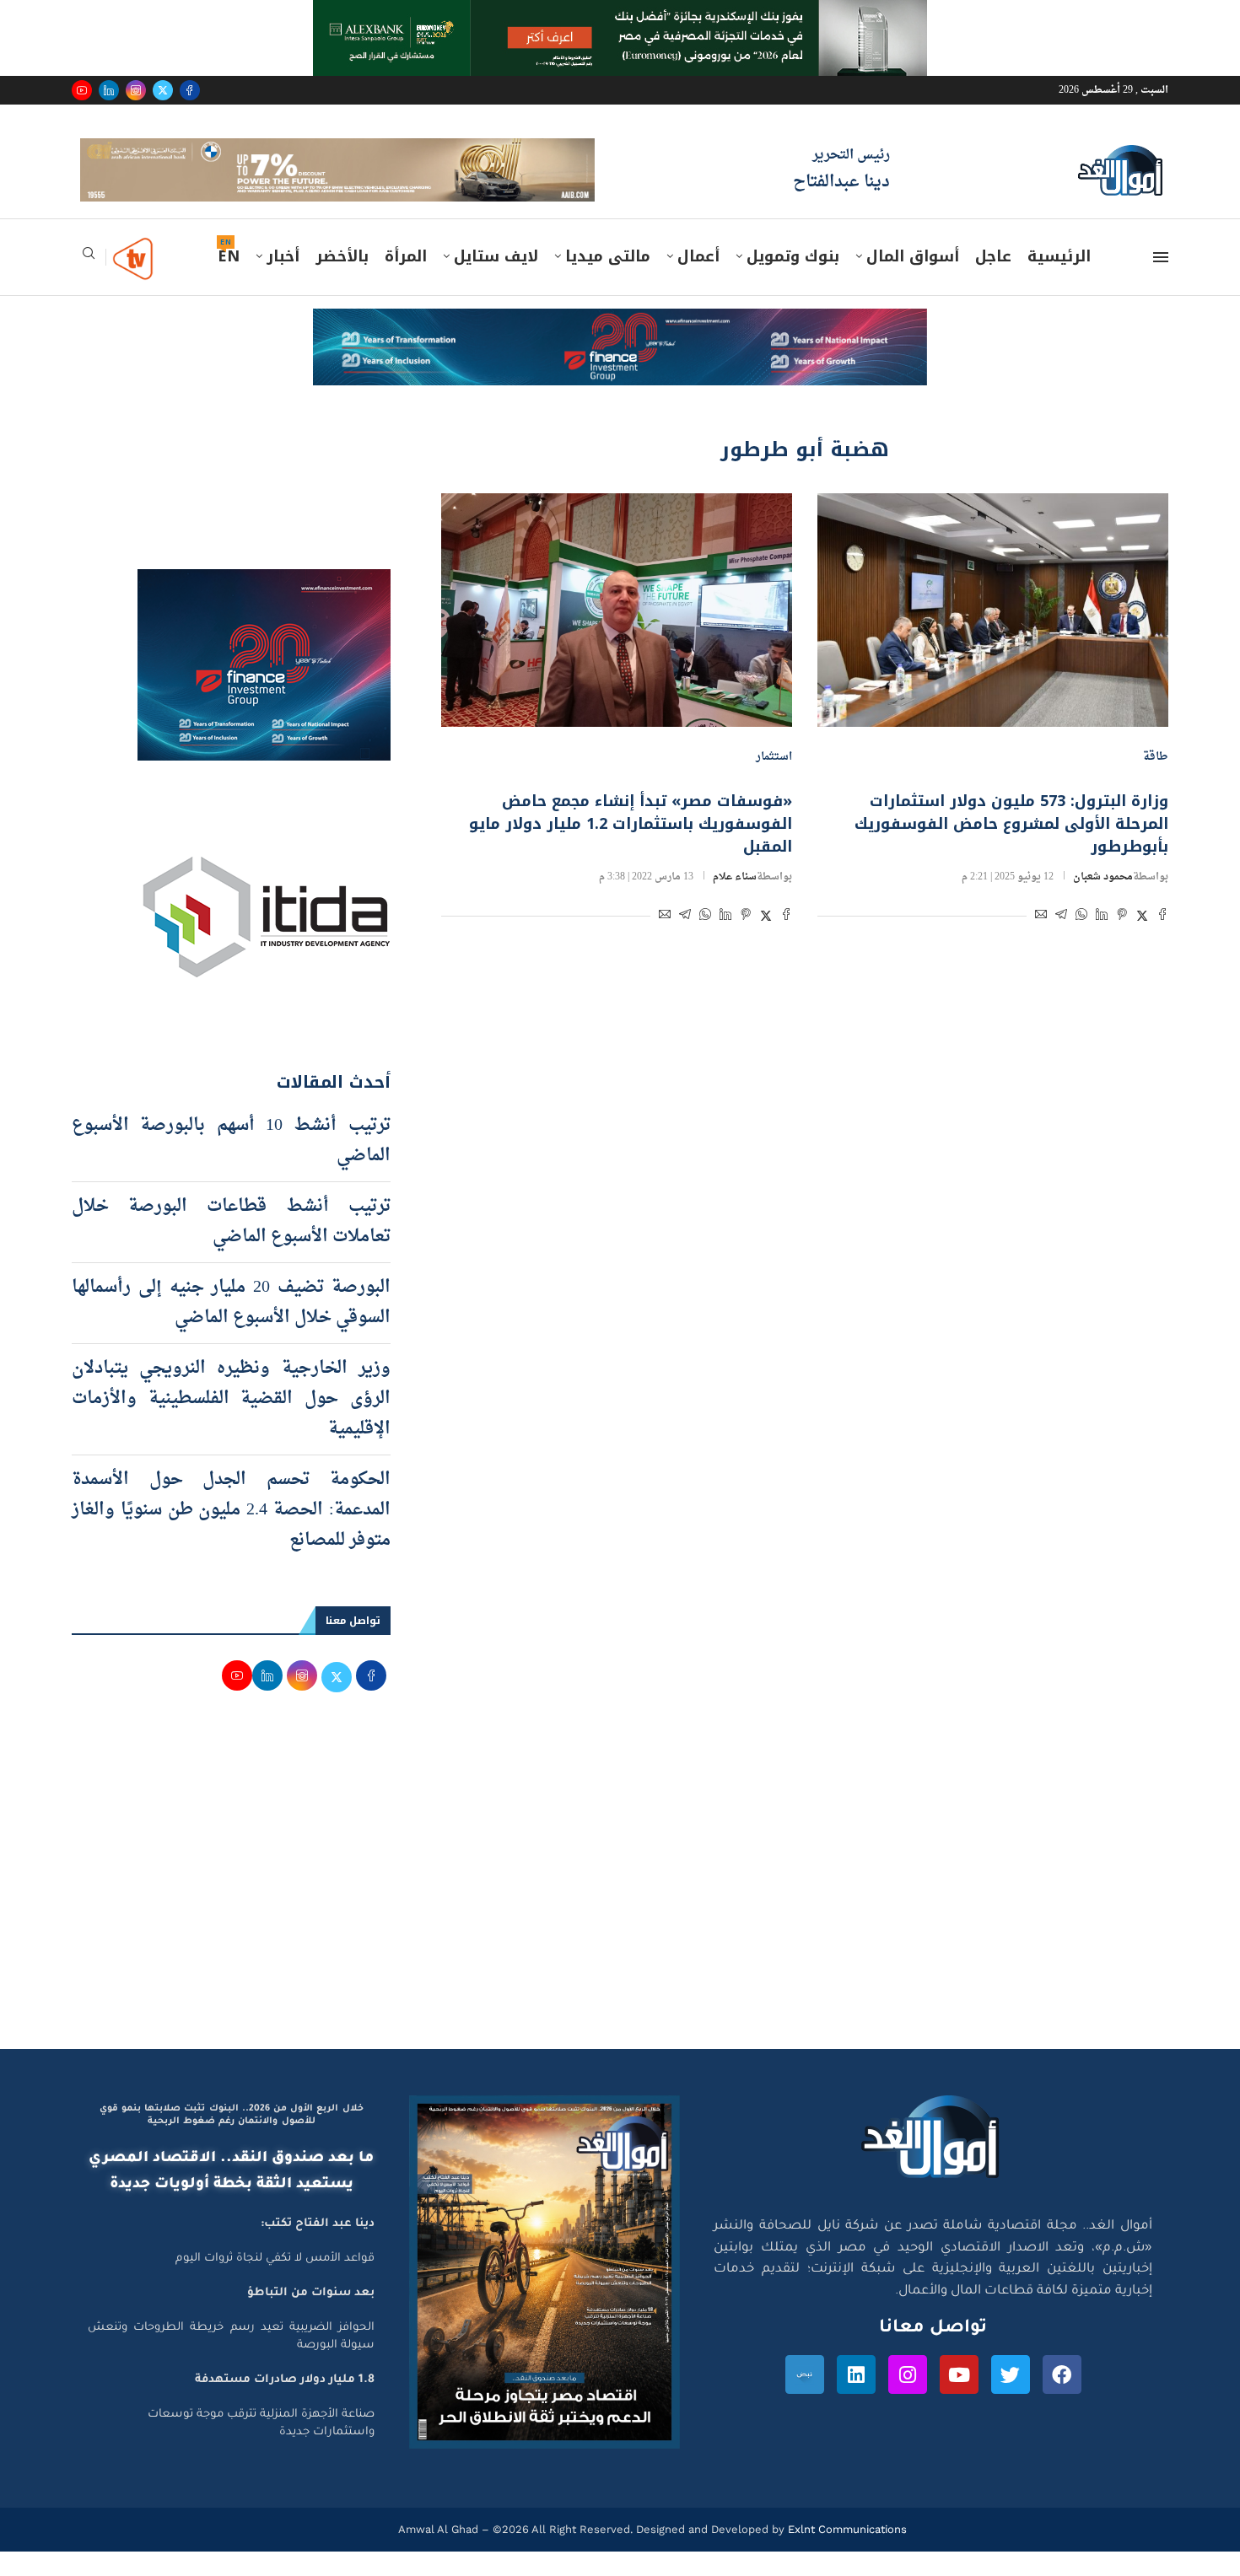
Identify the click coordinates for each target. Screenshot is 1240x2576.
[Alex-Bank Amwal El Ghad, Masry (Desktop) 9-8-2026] (620, 16)
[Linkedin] (109, 90)
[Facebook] (190, 90)
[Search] (89, 258)
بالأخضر (342, 256)
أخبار (283, 256)
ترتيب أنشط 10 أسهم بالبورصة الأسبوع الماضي (231, 1141)
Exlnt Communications (846, 2529)
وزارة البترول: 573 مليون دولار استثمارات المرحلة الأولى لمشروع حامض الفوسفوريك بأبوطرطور (1011, 824)
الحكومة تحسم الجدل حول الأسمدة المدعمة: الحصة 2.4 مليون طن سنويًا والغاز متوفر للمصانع (231, 1510)
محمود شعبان (1103, 877)
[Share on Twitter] (1142, 917)
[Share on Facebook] (1162, 917)
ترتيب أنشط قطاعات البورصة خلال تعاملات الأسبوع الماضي (231, 1222)
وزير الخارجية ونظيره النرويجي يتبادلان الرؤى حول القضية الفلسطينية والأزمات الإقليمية (231, 1399)
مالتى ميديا (608, 256)
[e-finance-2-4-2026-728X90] (620, 325)
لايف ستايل (496, 256)
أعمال (698, 256)
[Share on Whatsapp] (1081, 917)
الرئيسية (1059, 256)
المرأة (406, 256)
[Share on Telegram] (1061, 917)
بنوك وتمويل (793, 256)
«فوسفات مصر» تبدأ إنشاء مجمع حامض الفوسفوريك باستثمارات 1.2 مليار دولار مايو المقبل (631, 824)
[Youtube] (82, 90)
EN (229, 256)
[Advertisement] (620, 1889)
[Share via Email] (1041, 917)
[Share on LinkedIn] (1102, 917)
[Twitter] (163, 90)
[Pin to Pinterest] (1122, 917)
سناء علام (735, 877)
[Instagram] (136, 90)
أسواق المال (913, 256)
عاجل (993, 256)
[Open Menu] (1161, 257)
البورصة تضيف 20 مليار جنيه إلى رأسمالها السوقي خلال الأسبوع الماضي (231, 1303)
